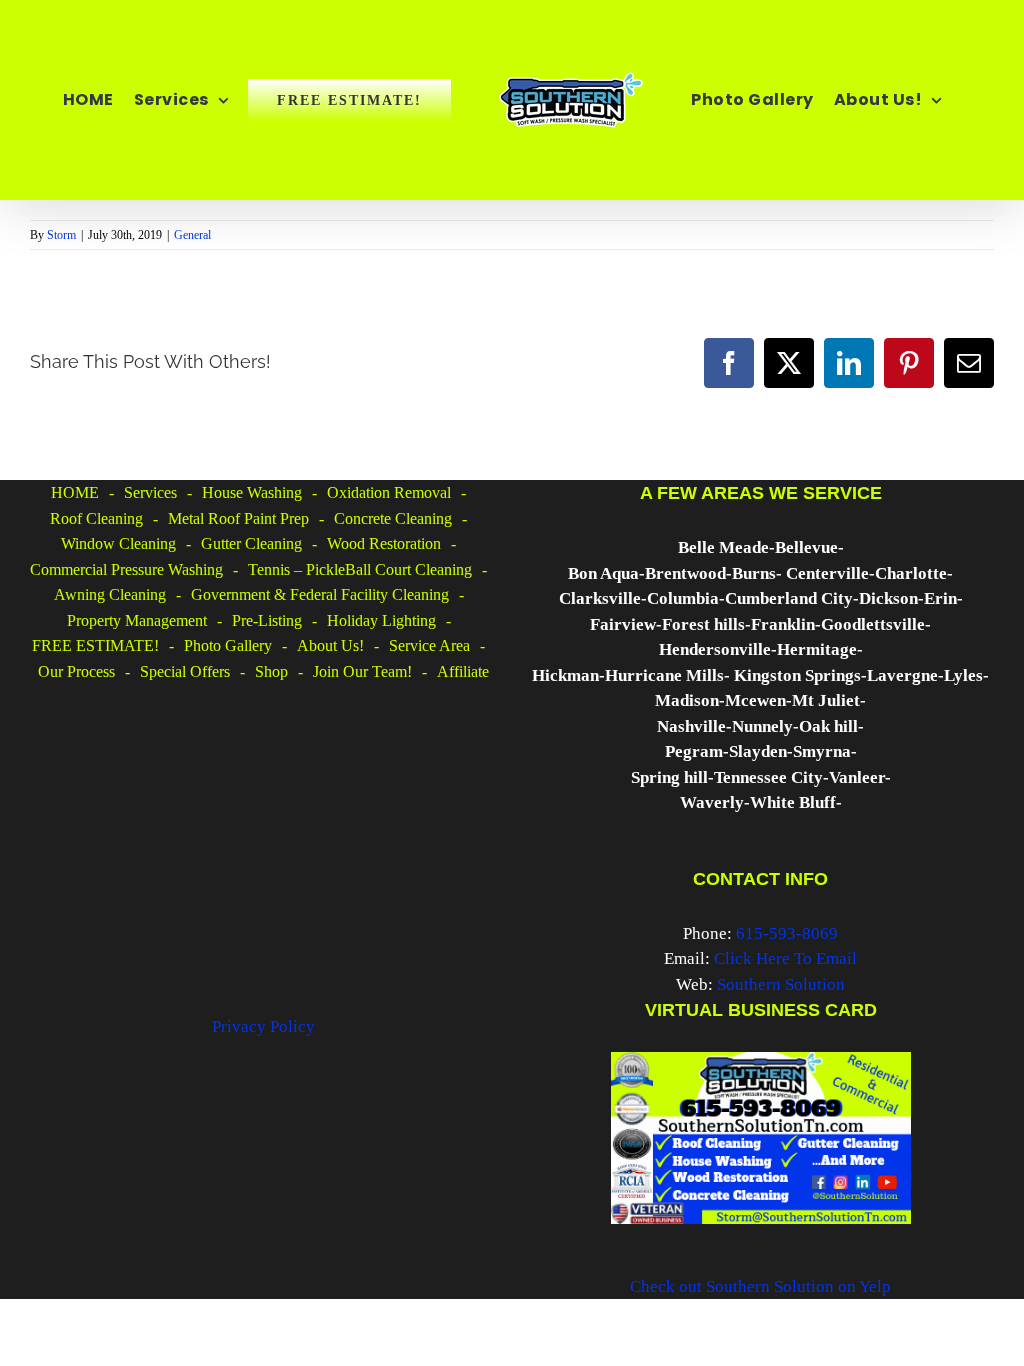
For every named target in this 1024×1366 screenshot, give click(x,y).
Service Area (429, 645)
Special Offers (185, 671)
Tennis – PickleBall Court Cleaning (360, 569)
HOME (75, 492)
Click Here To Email (785, 958)
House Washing (252, 492)
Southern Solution (781, 984)
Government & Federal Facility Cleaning (320, 594)
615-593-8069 (787, 933)
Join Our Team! (362, 671)
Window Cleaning (118, 543)
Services (150, 492)
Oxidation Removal (389, 492)
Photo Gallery (228, 645)
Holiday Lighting (381, 620)
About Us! (330, 645)
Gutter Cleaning (251, 543)
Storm (61, 235)
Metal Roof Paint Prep (238, 518)
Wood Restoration (384, 543)
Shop (271, 671)
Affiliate (463, 671)
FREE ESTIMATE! (95, 645)
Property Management (137, 620)
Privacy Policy (263, 1026)
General (192, 235)
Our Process (76, 671)
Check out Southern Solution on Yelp (760, 1286)
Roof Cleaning (96, 518)
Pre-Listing (267, 620)
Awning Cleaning (110, 594)
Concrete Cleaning (393, 518)
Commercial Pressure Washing (126, 569)
